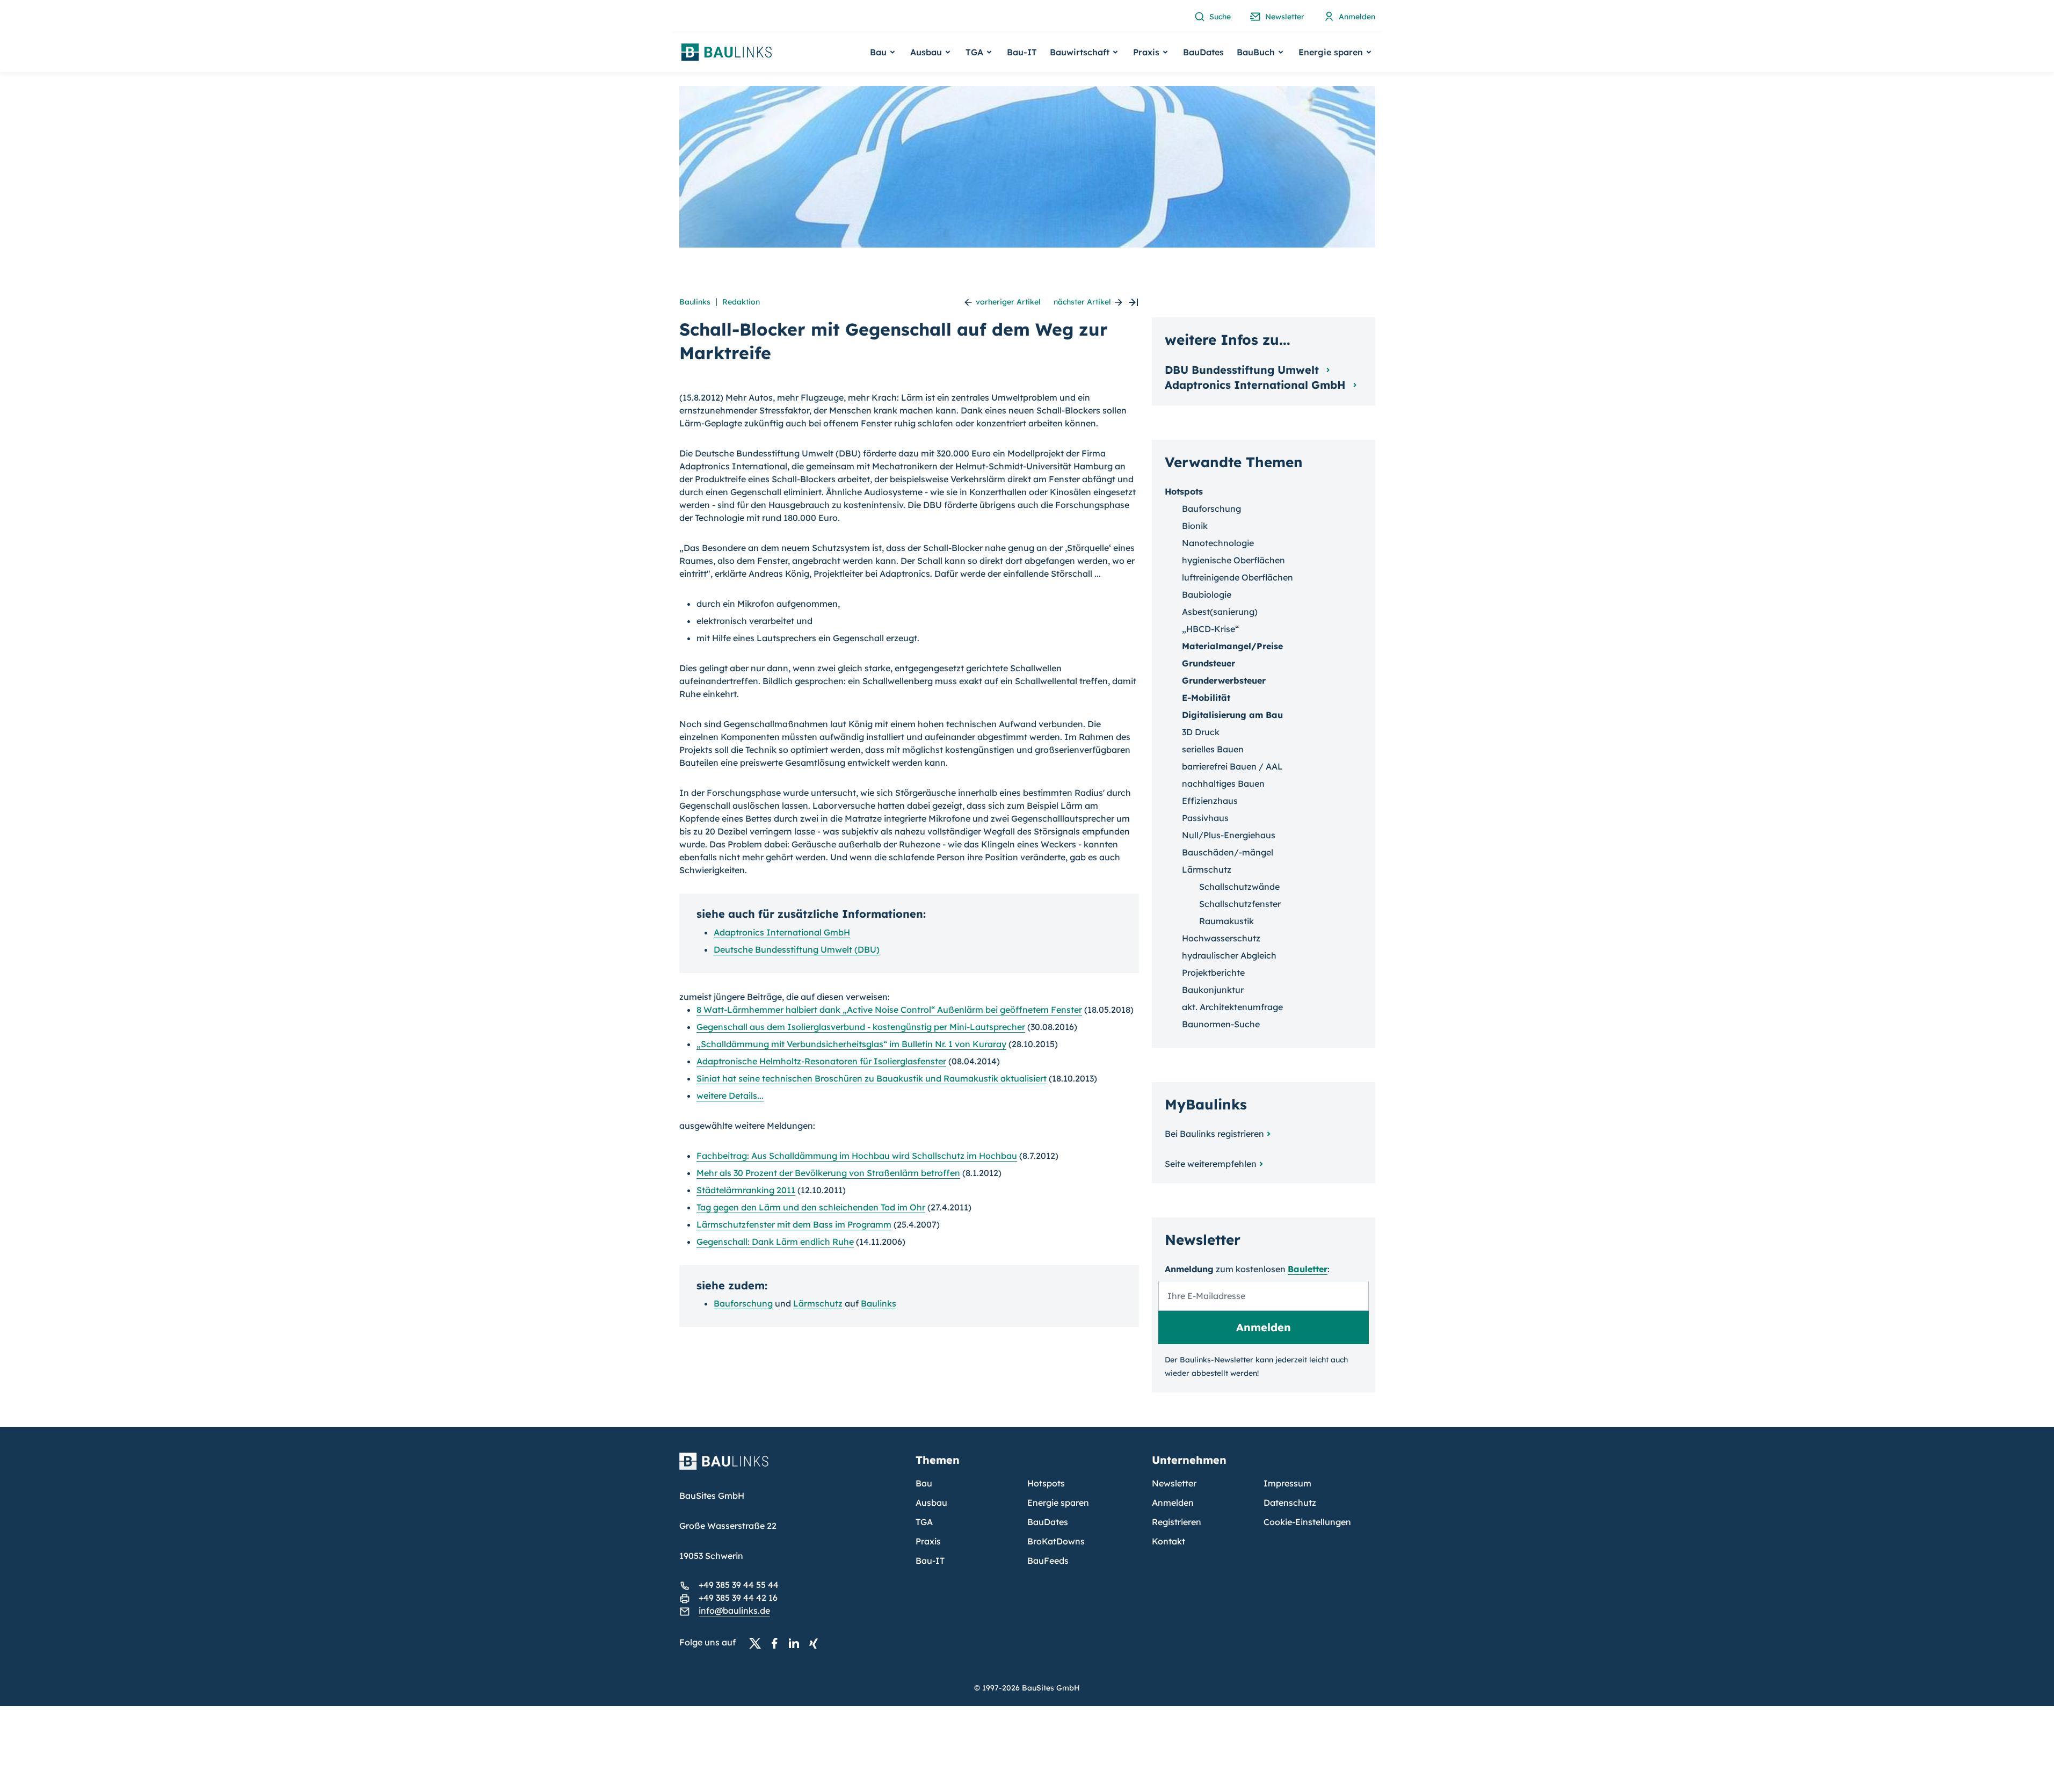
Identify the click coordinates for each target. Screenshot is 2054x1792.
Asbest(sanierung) (1220, 612)
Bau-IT (1022, 52)
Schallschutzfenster (1240, 904)
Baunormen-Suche (1221, 1024)
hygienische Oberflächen (1233, 560)
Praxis (928, 1541)
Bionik (1195, 526)
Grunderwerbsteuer (1224, 680)
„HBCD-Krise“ (1210, 629)
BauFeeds (1048, 1561)
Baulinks (695, 302)
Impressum (1287, 1483)
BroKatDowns (1056, 1541)
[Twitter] (758, 1643)
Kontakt (1168, 1541)
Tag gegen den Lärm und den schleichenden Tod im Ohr (811, 1207)
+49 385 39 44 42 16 (738, 1598)
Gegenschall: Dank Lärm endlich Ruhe (775, 1242)
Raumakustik (1226, 921)
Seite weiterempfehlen (1211, 1164)
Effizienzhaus (1210, 801)
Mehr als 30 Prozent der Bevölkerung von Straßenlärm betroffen (828, 1173)
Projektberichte (1213, 973)
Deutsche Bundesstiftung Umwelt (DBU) (797, 949)
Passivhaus (1205, 818)
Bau (924, 1483)
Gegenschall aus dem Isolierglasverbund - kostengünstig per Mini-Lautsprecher (861, 1027)
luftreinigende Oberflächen (1238, 577)
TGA (924, 1522)
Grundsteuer (1209, 663)
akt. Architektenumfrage (1232, 1007)
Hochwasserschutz (1221, 938)
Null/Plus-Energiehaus (1229, 835)
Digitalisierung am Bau (1232, 715)
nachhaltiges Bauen (1223, 783)
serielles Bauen (1213, 749)
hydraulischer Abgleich (1229, 955)
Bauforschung (743, 1303)
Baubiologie (1207, 594)
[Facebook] (778, 1643)
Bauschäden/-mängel (1228, 852)
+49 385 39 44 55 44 (739, 1585)
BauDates (1203, 52)
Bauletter (1308, 1269)
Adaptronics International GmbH (782, 932)
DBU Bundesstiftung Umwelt (1243, 370)
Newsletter (1174, 1483)
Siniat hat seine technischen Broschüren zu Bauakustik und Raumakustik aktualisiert (872, 1078)
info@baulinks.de (734, 1610)
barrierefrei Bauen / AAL (1232, 766)
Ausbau (931, 1503)
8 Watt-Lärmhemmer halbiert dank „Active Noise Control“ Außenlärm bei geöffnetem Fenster (889, 1010)
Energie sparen (1058, 1503)
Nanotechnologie (1218, 543)
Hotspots (1184, 491)
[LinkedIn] (797, 1643)
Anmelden (1173, 1503)
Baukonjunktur (1213, 990)
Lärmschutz (818, 1303)
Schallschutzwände (1239, 887)
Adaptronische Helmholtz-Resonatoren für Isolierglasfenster (821, 1061)
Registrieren (1177, 1522)
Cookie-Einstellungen (1307, 1522)
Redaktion (741, 302)
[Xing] (816, 1643)
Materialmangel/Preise (1232, 646)
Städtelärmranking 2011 (746, 1190)
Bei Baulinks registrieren (1214, 1134)
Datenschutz (1290, 1503)
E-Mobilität (1206, 698)
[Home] (791, 1468)
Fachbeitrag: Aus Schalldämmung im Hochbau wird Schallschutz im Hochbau (857, 1156)
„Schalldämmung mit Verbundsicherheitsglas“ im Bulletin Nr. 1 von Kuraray (851, 1044)
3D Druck (1201, 732)
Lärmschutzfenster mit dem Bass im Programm (794, 1224)
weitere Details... (730, 1095)
